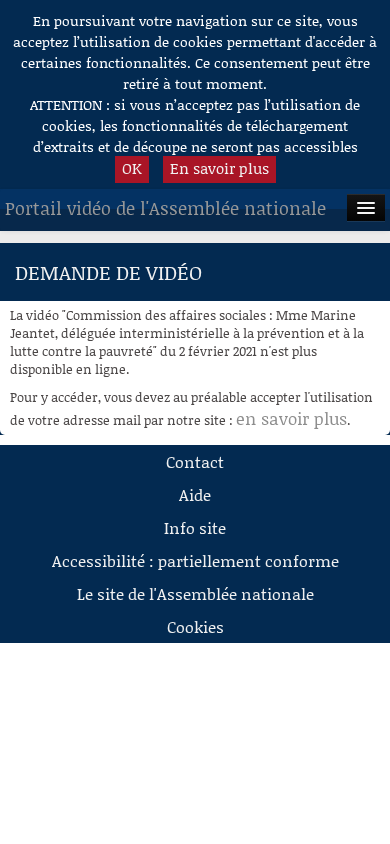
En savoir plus (219, 168)
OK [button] (132, 168)
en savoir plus (291, 418)
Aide (195, 494)
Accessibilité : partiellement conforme (195, 560)
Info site (195, 527)
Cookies (195, 626)
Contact (195, 461)
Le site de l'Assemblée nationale (195, 593)
